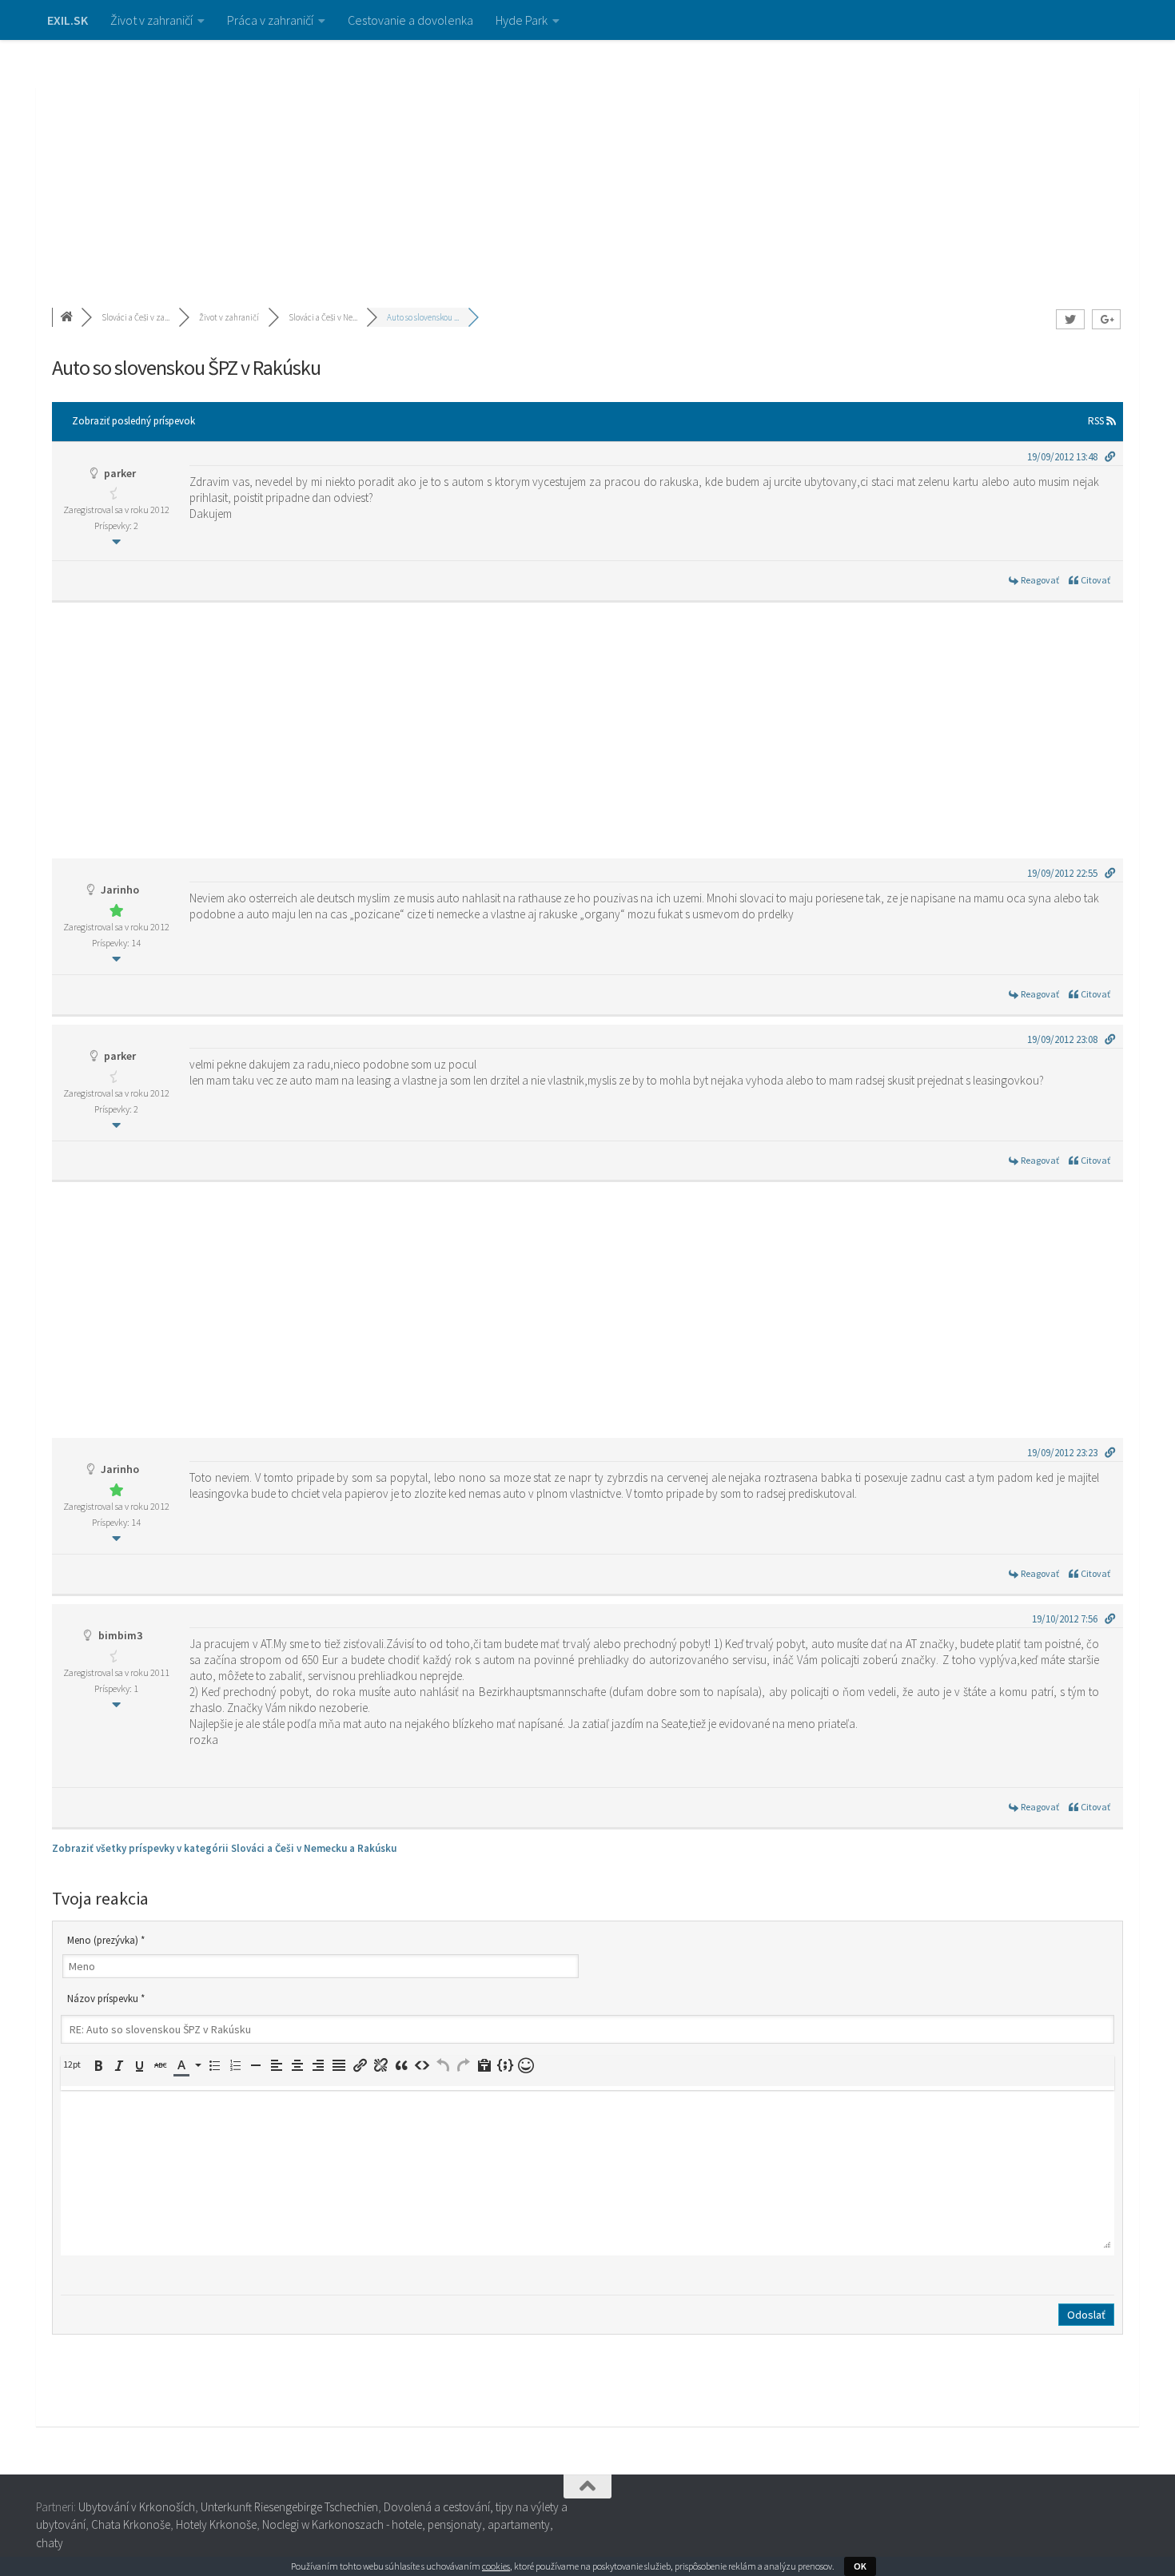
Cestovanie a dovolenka (410, 20)
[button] (74, 2064)
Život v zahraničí (151, 20)
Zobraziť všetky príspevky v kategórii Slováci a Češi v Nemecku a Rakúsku (224, 1848)
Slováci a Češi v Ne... (323, 317)
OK (860, 2566)
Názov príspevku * (106, 1999)
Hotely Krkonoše (216, 2524)
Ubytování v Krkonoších (137, 2507)
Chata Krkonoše (131, 2524)
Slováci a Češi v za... (135, 317)
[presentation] (74, 2064)
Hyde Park (522, 20)
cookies (496, 2566)
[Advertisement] (587, 160)
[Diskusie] (68, 317)
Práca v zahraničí (270, 20)
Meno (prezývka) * (106, 1940)
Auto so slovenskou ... (423, 317)
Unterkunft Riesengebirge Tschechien (289, 2507)
